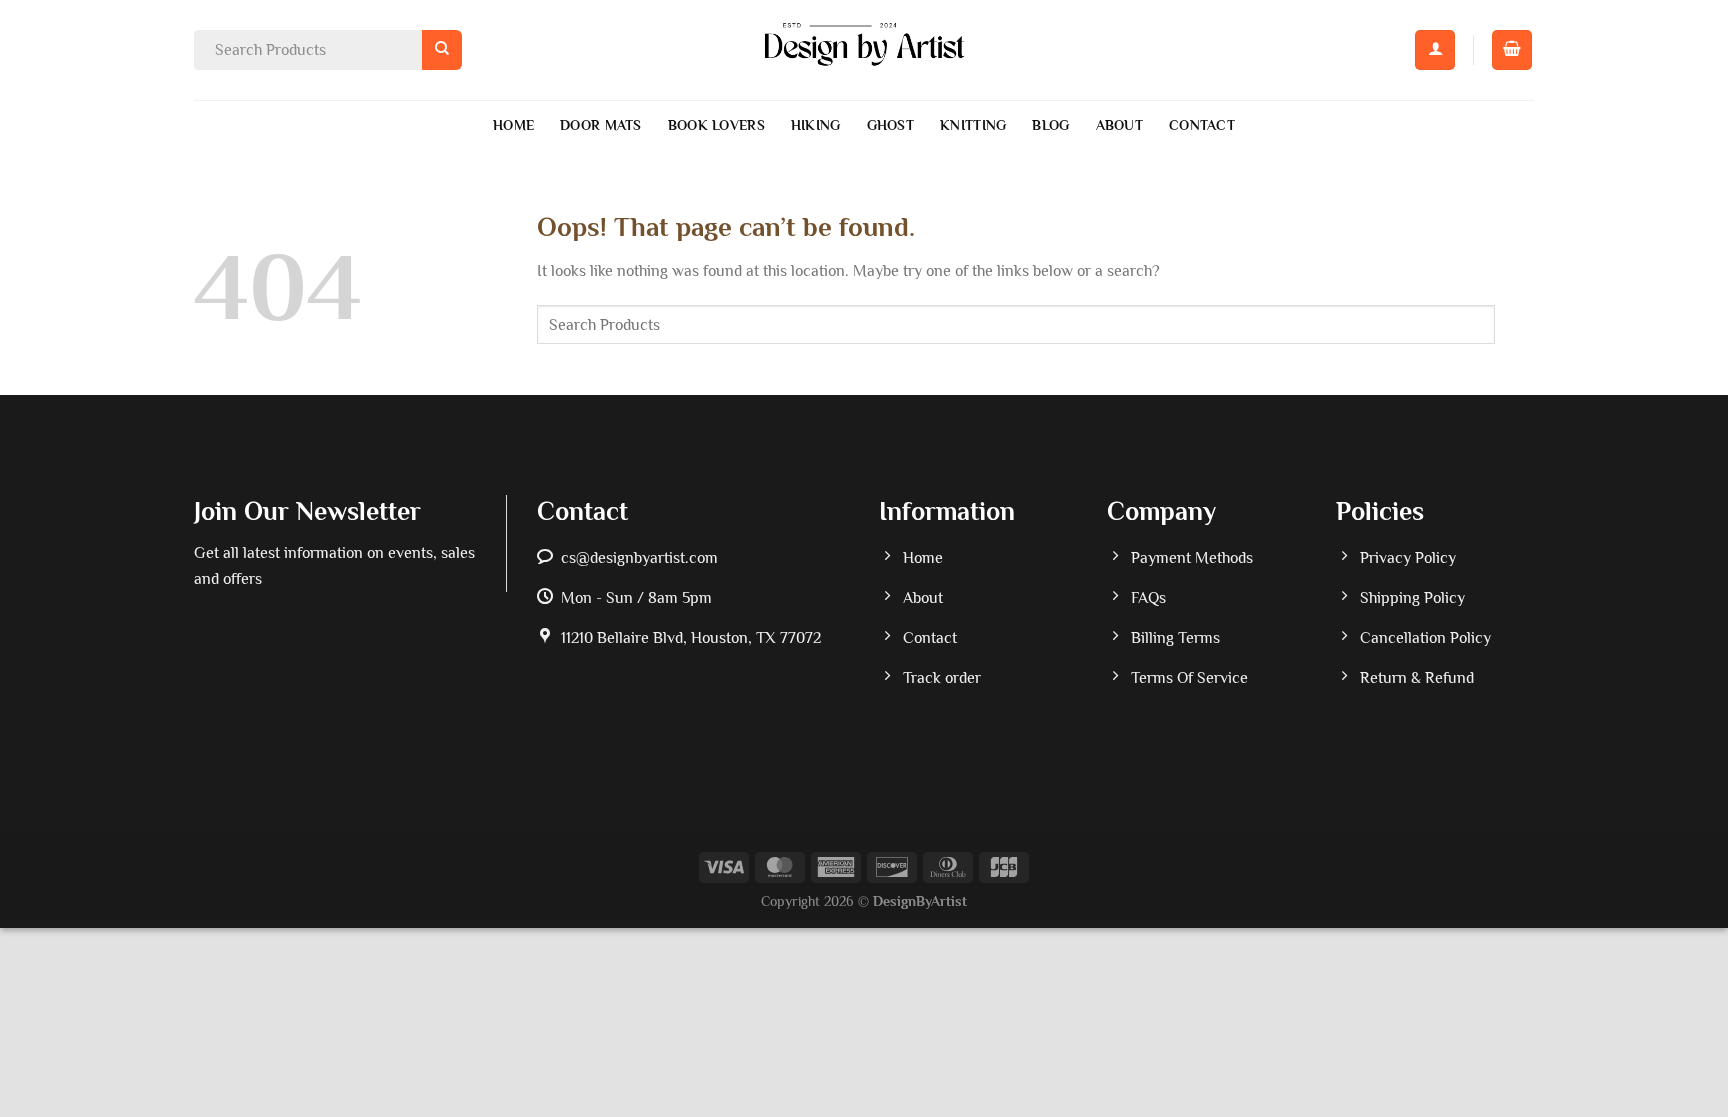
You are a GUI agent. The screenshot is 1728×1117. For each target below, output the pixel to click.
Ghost (890, 125)
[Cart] (1512, 50)
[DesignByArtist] (864, 50)
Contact (1202, 125)
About (1119, 125)
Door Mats (601, 125)
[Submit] (441, 49)
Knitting (973, 125)
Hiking (816, 125)
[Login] (1435, 50)
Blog (1050, 125)
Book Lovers (716, 125)
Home (513, 125)
